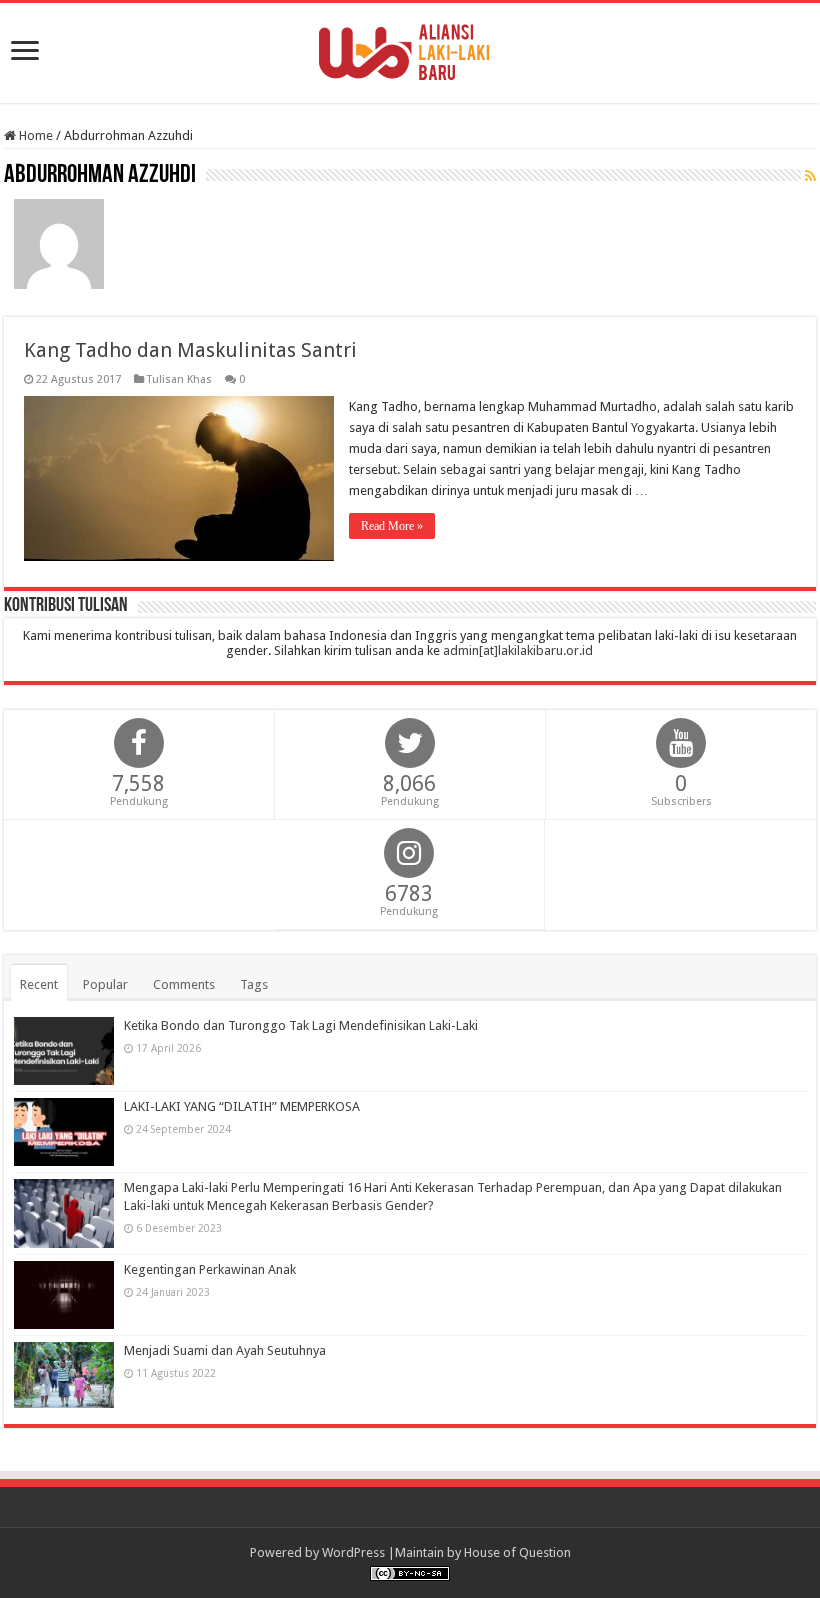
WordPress (353, 1552)
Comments (184, 984)
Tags (254, 984)
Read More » (392, 526)
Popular (105, 984)
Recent (39, 984)
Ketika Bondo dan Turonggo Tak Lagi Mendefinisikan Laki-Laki (301, 1025)
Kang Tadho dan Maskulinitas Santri (190, 350)
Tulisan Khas (179, 379)
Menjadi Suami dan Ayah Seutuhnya (225, 1350)
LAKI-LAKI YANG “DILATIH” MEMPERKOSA (242, 1106)
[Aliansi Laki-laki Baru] (410, 49)
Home (34, 135)
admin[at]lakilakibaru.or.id (518, 650)
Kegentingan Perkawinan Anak (210, 1269)
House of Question (517, 1552)
